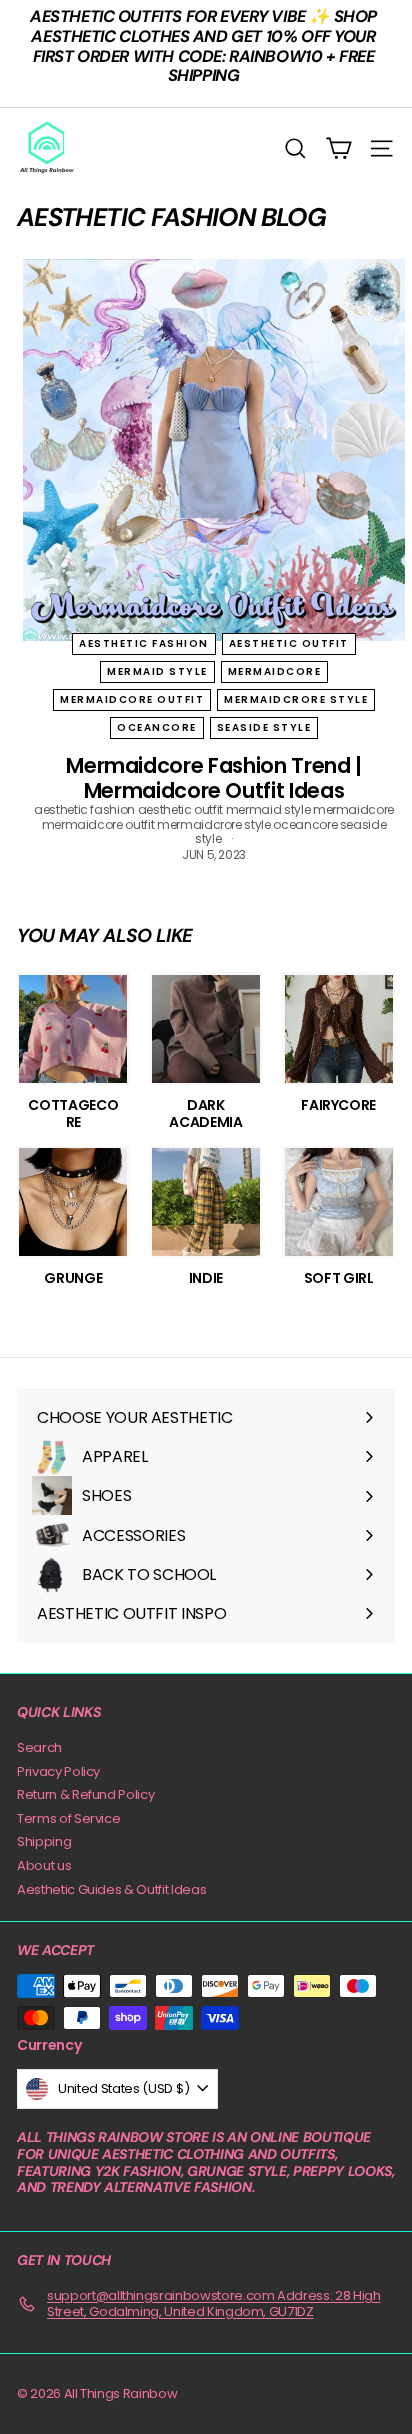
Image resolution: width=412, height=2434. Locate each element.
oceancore (157, 727)
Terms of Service (68, 1818)
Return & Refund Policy (85, 1794)
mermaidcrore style (296, 699)
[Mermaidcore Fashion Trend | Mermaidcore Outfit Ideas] (214, 450)
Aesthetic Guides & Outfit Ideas (111, 1889)
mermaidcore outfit (132, 699)
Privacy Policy (58, 1771)
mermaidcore (275, 671)
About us (44, 1865)
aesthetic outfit (289, 643)
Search (39, 1747)
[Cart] (338, 148)
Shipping (44, 1841)
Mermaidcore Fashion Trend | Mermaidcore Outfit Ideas (214, 778)
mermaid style (157, 671)
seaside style (264, 727)
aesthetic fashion (144, 643)
